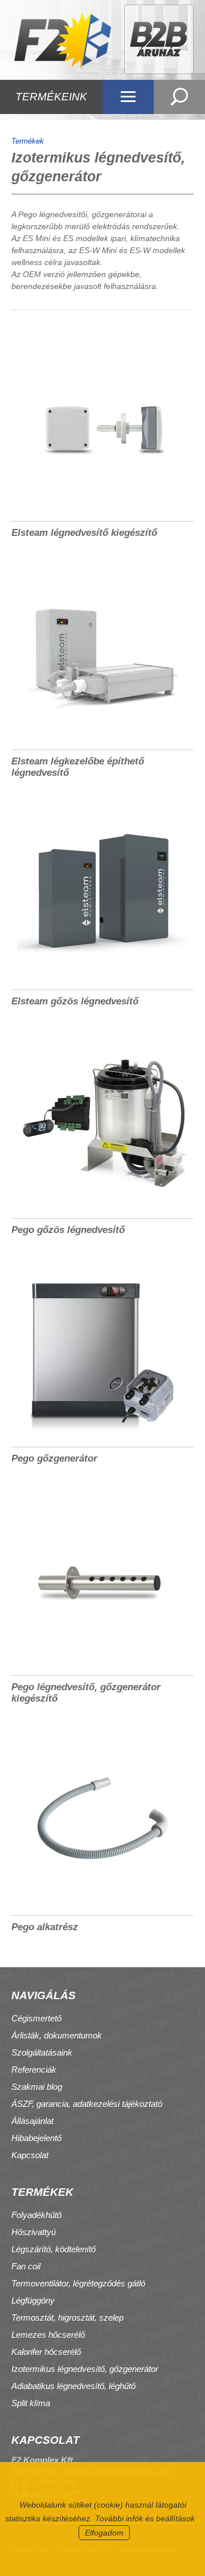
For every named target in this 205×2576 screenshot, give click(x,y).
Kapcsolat (30, 2155)
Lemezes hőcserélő (48, 2335)
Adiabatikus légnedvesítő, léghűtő (73, 2386)
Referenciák (34, 2070)
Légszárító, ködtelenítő (54, 2249)
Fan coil (26, 2266)
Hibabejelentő (36, 2138)
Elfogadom (104, 2533)
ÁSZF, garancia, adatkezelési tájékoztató (87, 2104)
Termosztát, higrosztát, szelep (67, 2317)
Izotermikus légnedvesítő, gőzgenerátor (85, 2369)
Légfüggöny (33, 2300)
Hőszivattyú (34, 2232)
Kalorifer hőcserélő (46, 2352)
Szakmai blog (37, 2087)
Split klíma (31, 2403)
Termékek (28, 141)
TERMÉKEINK (51, 97)
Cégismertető (36, 2018)
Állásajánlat (32, 2121)
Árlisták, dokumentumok (57, 2035)
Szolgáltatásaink (42, 2052)
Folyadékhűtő (36, 2215)
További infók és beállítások (145, 2518)
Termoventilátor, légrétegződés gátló (78, 2283)
